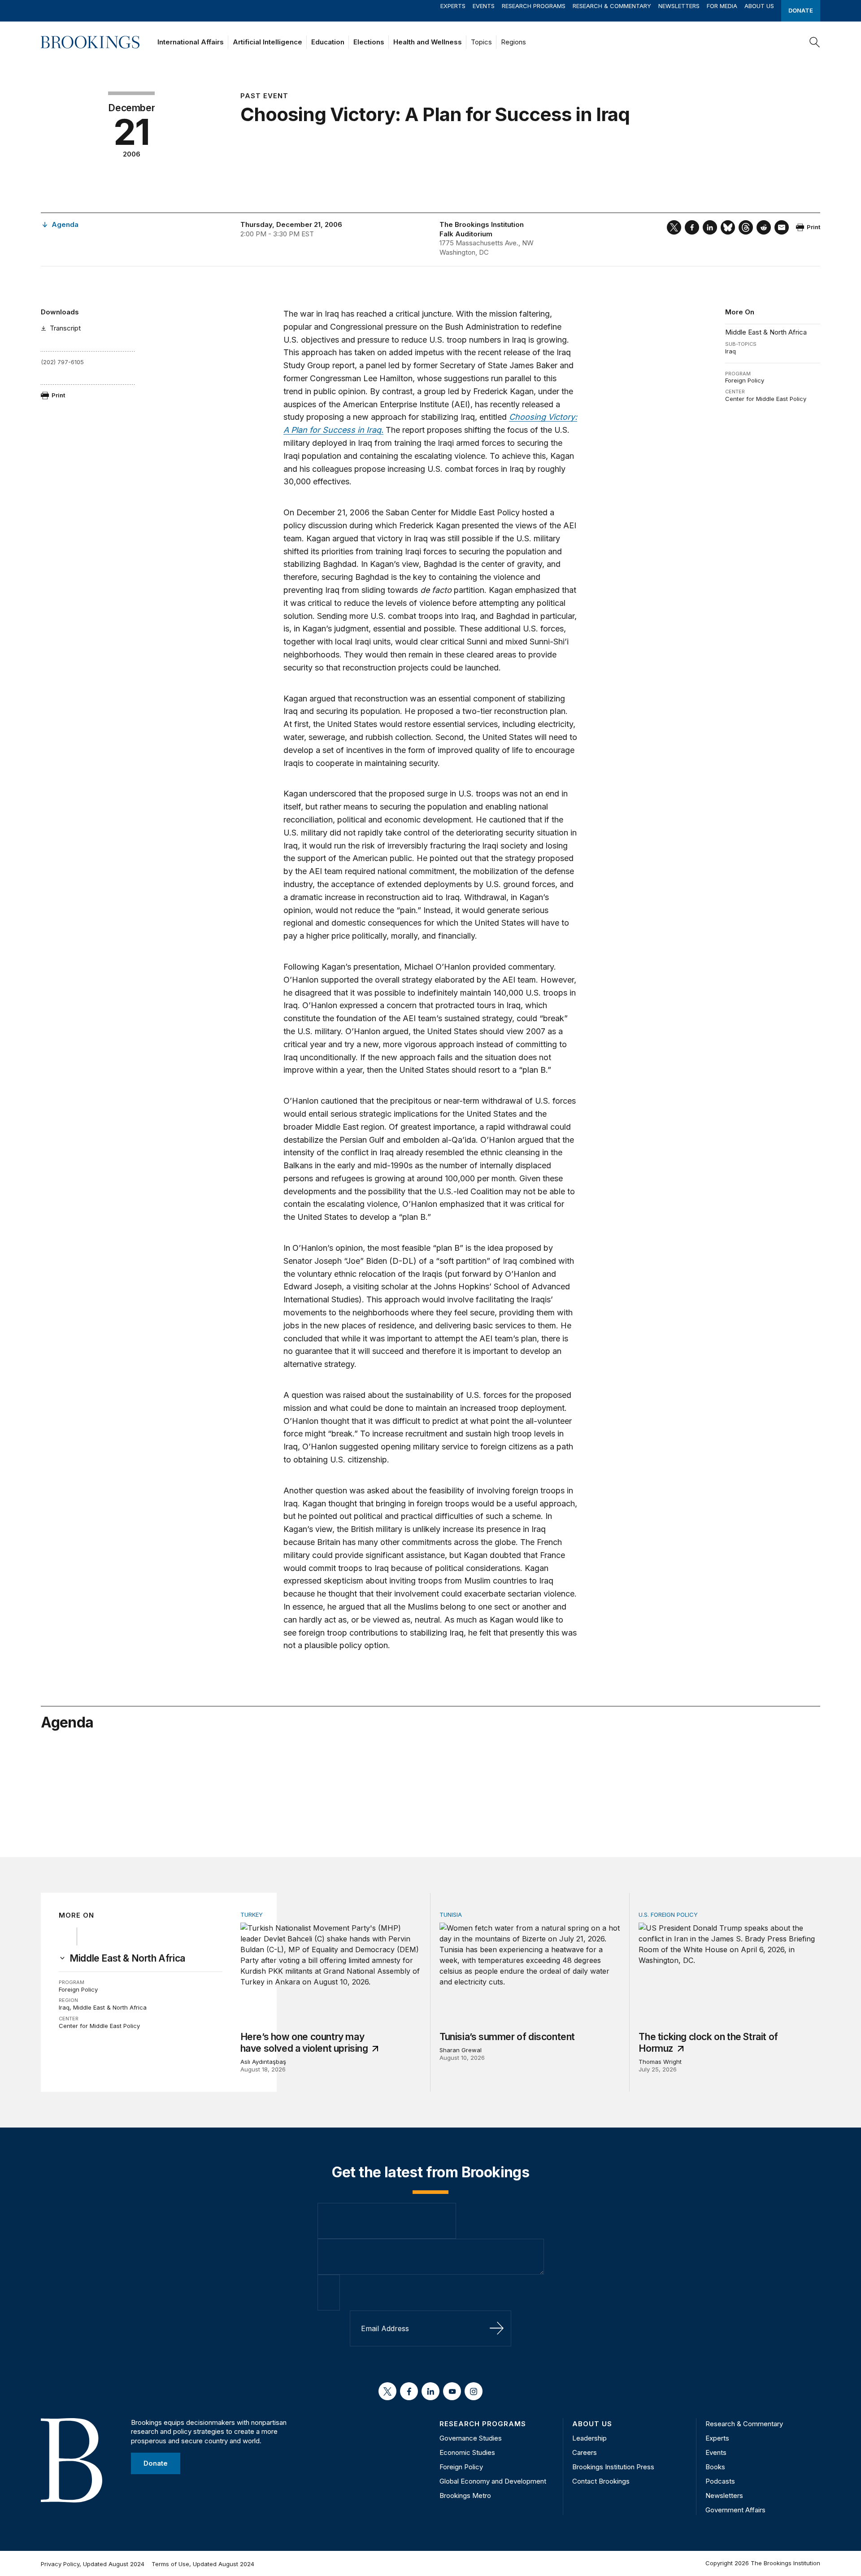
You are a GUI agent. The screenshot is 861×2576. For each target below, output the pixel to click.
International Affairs (191, 42)
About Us (759, 6)
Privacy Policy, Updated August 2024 (93, 2564)
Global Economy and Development (493, 2481)
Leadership (589, 2438)
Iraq (731, 351)
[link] (127, 1958)
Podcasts (720, 2481)
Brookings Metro (465, 2495)
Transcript (65, 328)
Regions (513, 42)
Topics (481, 42)
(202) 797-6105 (62, 362)
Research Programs (534, 6)
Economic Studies (467, 2452)
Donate (801, 10)
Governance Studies (471, 2438)
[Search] (815, 42)
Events (484, 6)
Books (715, 2467)
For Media (722, 6)
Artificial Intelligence (267, 42)
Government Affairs (735, 2510)
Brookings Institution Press (613, 2467)
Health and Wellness (428, 42)
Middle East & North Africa (766, 332)
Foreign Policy (745, 380)
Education (328, 42)
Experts (453, 6)
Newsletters (679, 6)
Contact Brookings (601, 2481)
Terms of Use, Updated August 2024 (203, 2564)
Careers (585, 2452)
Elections (369, 42)
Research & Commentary (612, 6)
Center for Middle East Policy (766, 399)
